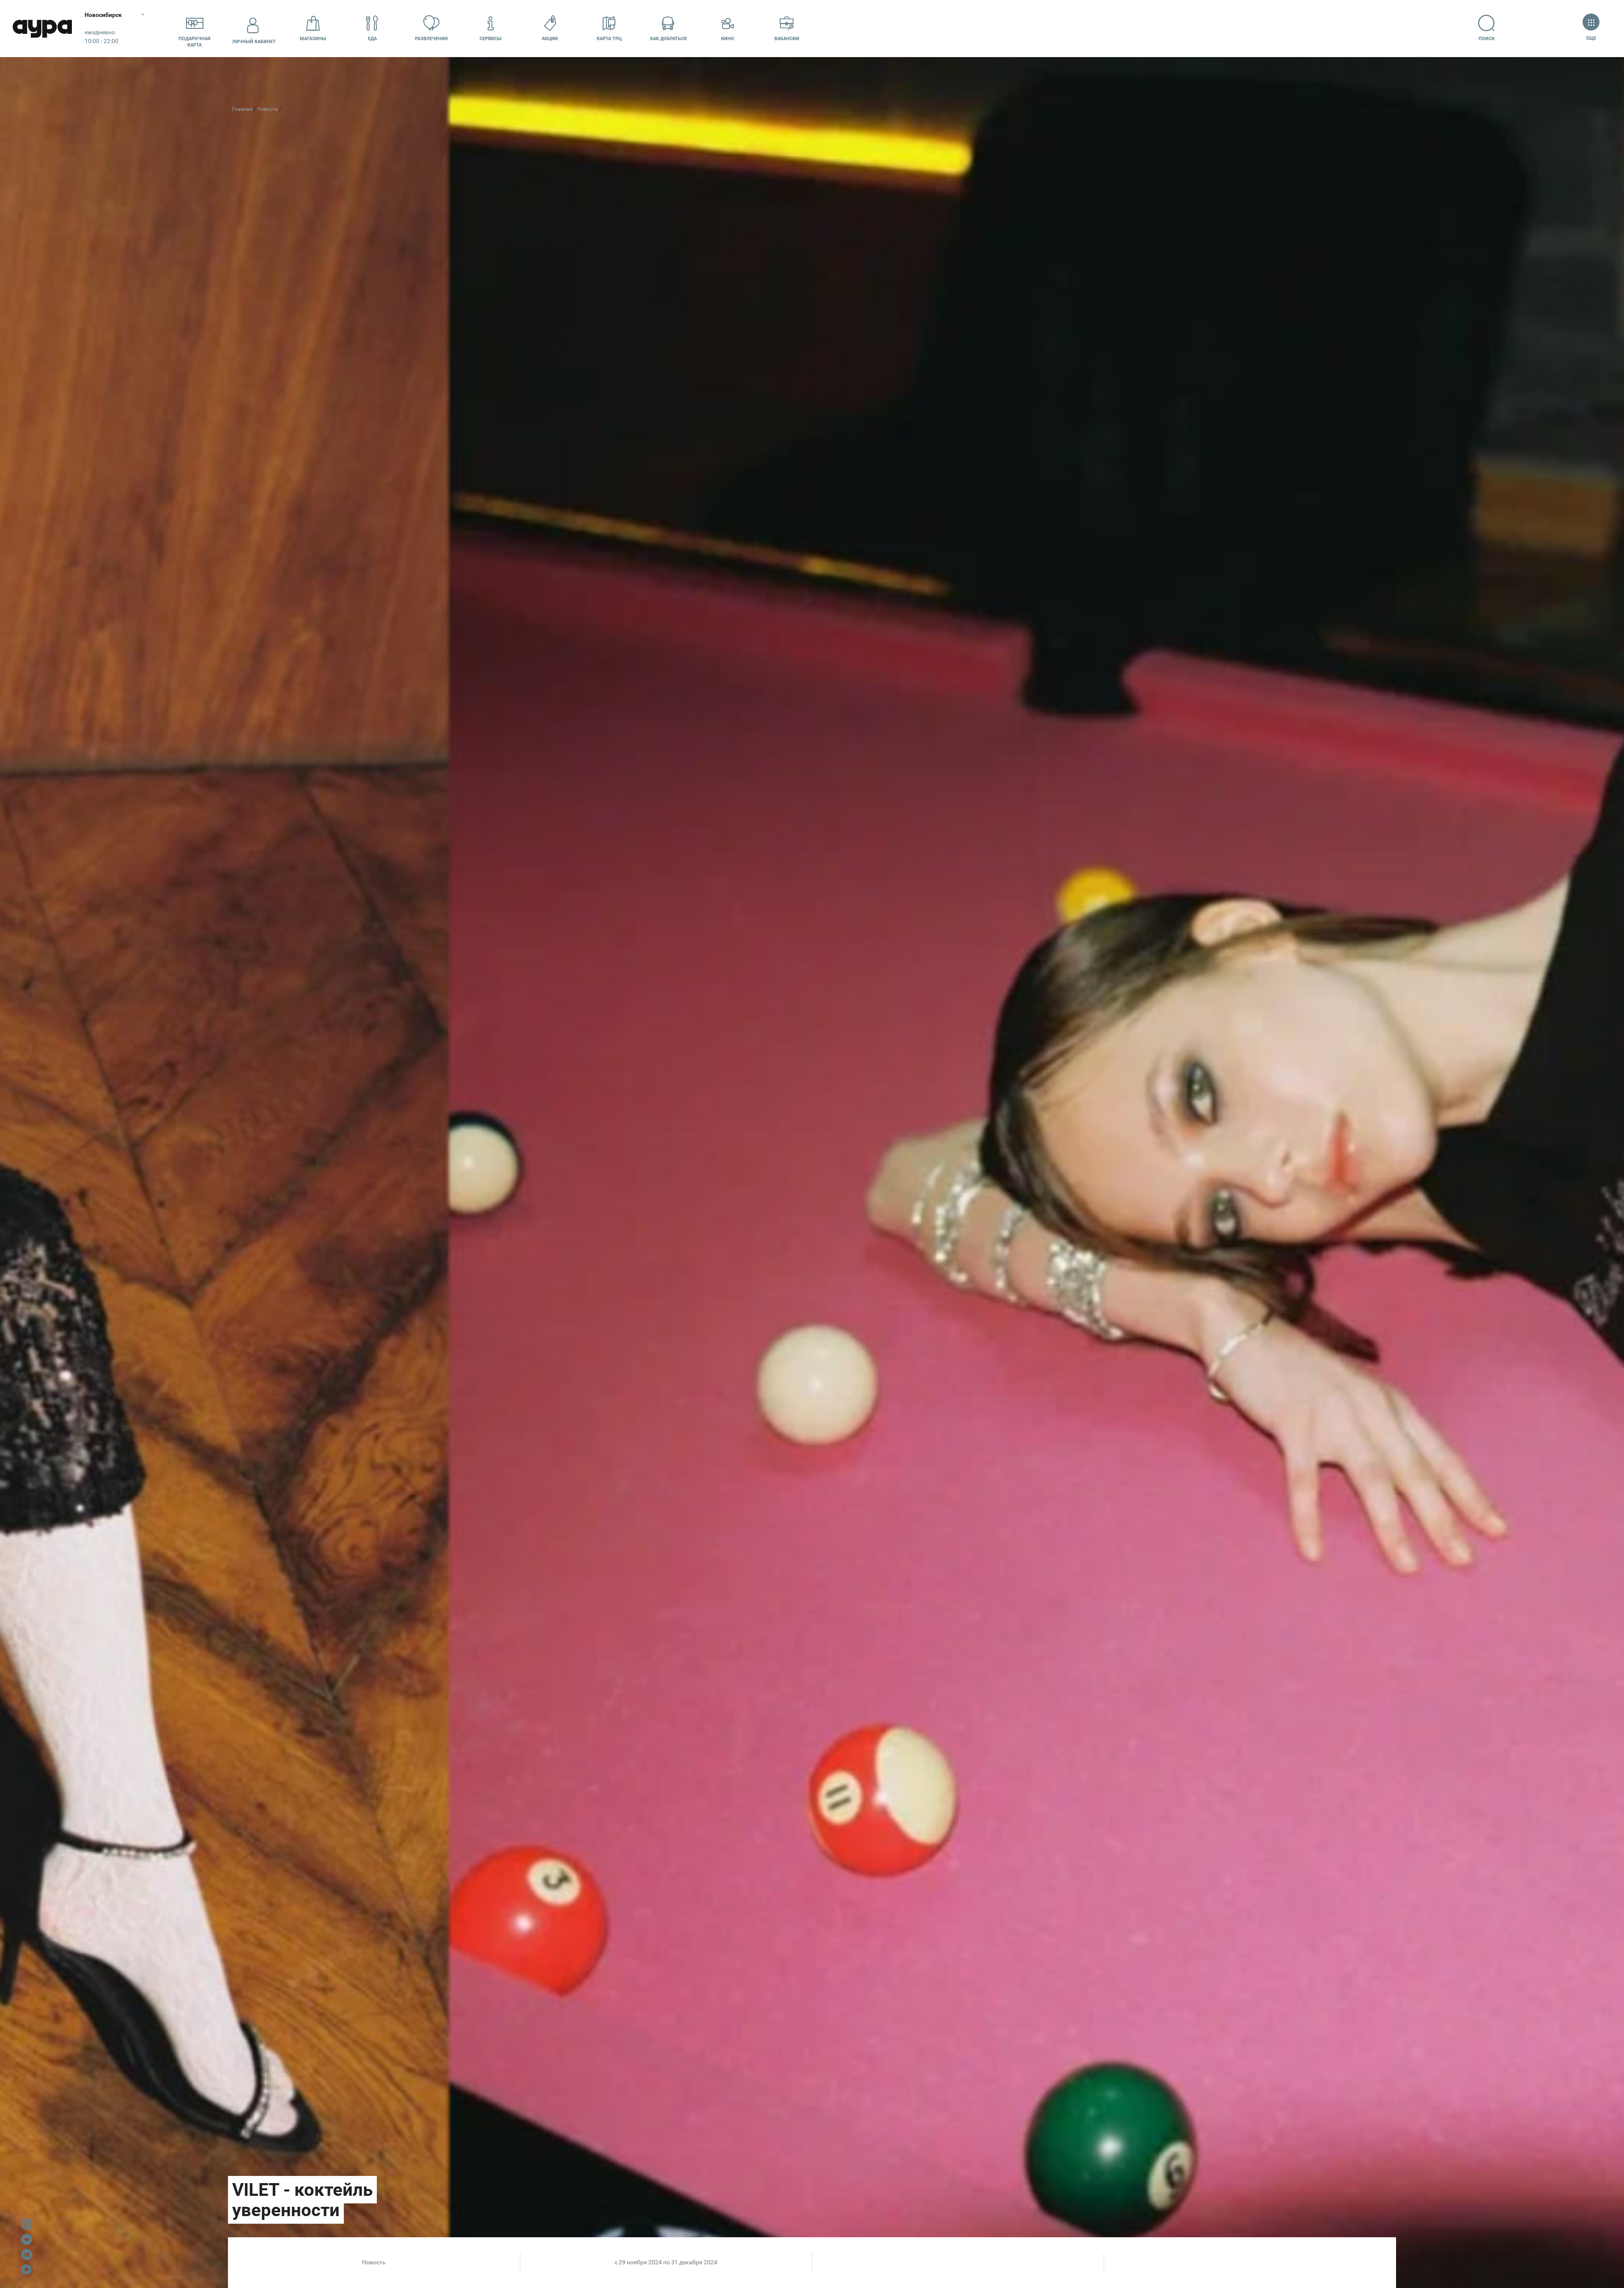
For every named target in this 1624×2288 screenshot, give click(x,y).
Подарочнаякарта (195, 42)
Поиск (1487, 39)
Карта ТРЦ (609, 39)
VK (27, 2239)
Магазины (313, 39)
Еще (1591, 38)
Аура (42, 29)
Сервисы (491, 39)
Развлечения (431, 39)
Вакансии (787, 39)
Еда (372, 39)
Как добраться (668, 39)
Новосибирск (103, 15)
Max (27, 2224)
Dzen (27, 2270)
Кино (728, 39)
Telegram (27, 2255)
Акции (550, 39)
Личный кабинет (254, 42)
